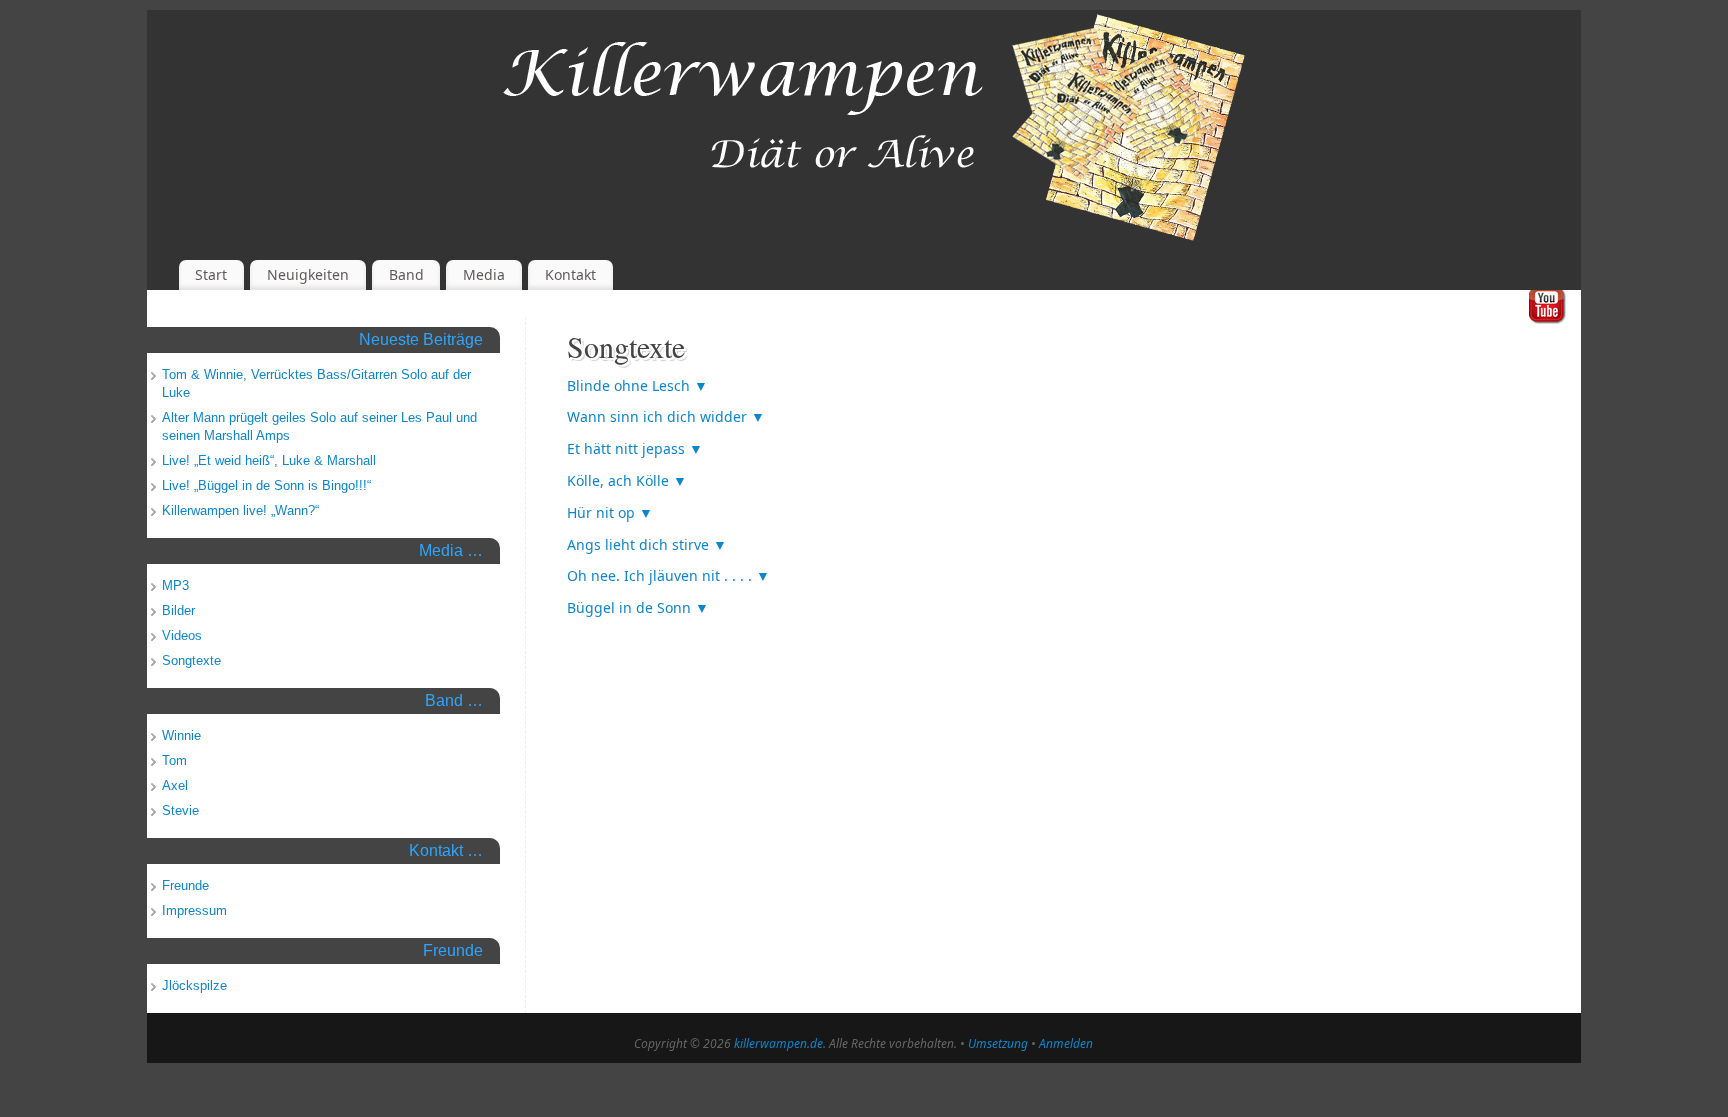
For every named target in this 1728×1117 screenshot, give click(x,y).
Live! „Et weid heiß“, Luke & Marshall (269, 460)
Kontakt (570, 274)
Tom (174, 760)
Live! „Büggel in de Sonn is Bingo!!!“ (266, 485)
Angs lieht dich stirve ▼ (647, 544)
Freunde (185, 885)
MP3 (175, 585)
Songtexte (191, 660)
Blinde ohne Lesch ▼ (637, 385)
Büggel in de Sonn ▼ (638, 607)
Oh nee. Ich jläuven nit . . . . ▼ (668, 575)
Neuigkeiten (308, 274)
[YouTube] (1547, 308)
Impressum (194, 910)
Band (406, 274)
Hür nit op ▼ (610, 512)
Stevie (180, 810)
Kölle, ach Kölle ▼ (627, 480)
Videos (182, 635)
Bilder (178, 610)
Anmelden (1066, 1043)
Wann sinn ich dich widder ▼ (666, 416)
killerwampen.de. (780, 1043)
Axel (175, 785)
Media (484, 274)
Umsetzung (998, 1043)
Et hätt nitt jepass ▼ (635, 448)
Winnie (181, 735)
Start (211, 274)
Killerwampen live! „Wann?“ (240, 510)
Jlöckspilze (194, 985)
